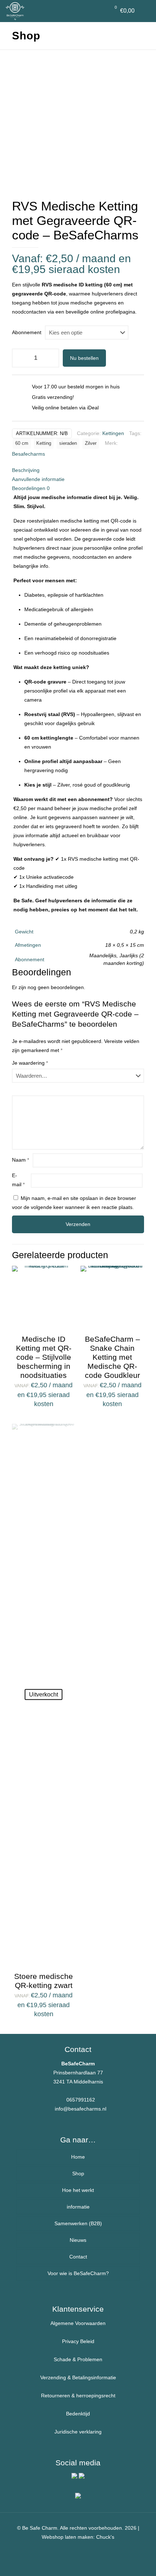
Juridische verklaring (78, 2432)
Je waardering (30, 1063)
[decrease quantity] (20, 358)
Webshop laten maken (67, 2537)
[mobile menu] (146, 11)
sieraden (68, 443)
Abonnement (27, 332)
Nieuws (78, 2240)
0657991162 (81, 2100)
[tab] (78, 470)
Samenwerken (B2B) (78, 2223)
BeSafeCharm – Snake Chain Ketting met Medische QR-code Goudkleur (112, 1357)
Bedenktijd (78, 2414)
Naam (20, 1160)
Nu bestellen (84, 358)
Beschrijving (26, 470)
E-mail (18, 1180)
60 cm (22, 443)
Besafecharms (28, 454)
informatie (78, 2207)
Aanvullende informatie (38, 479)
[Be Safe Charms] (15, 11)
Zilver (91, 443)
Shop (78, 2173)
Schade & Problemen (78, 2359)
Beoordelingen (31, 488)
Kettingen (113, 433)
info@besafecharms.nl (81, 2109)
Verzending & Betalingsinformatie (78, 2377)
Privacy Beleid (78, 2341)
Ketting (44, 443)
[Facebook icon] (78, 2549)
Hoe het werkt (78, 2190)
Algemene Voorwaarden (78, 2323)
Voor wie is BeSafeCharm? (78, 2273)
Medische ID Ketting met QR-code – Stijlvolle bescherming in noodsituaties (44, 1357)
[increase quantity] (51, 358)
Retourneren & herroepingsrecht (78, 2396)
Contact (78, 2257)
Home (78, 2157)
